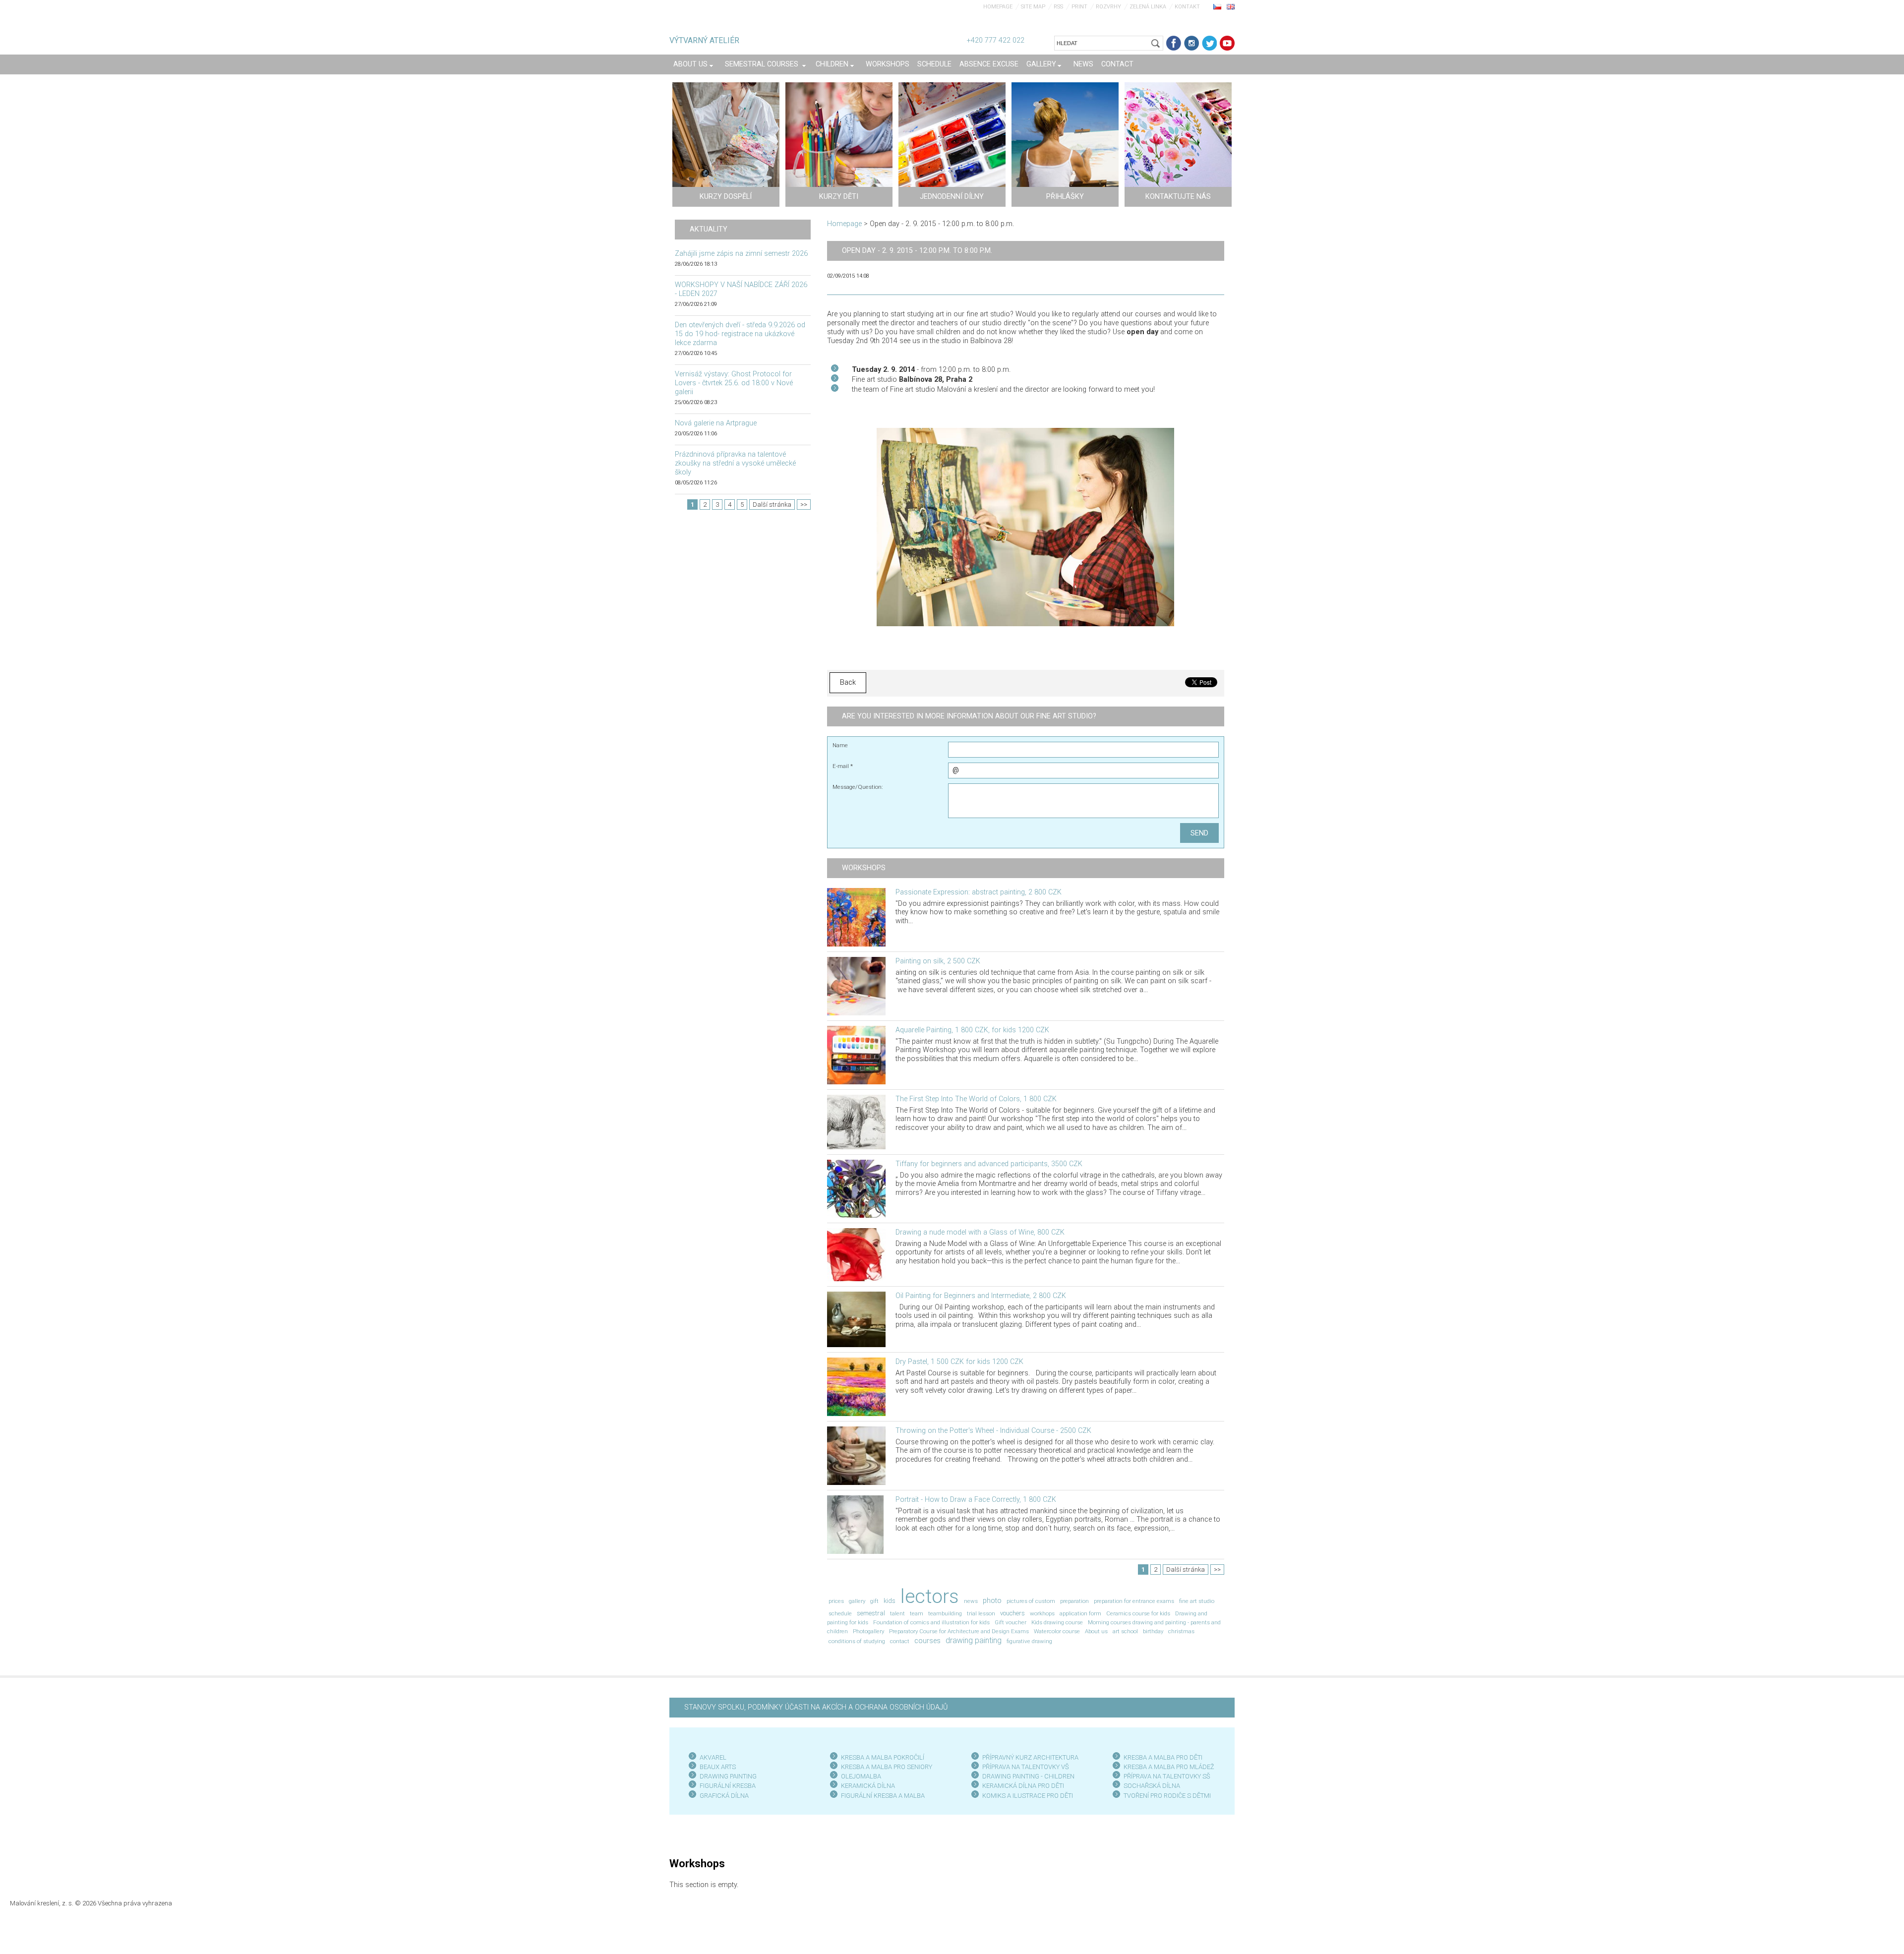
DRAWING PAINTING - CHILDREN (1028, 1776)
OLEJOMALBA (861, 1776)
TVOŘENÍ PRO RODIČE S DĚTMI (1167, 1796)
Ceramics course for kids (1138, 1613)
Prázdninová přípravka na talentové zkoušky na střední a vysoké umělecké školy (735, 463)
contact (900, 1641)
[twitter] (1209, 43)
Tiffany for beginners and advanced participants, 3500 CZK (989, 1164)
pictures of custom (1031, 1601)
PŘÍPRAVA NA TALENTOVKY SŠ (1167, 1776)
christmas (1181, 1631)
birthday (1153, 1631)
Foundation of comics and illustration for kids (931, 1622)
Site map (1033, 7)
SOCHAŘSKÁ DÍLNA (1152, 1786)
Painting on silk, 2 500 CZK (938, 961)
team (917, 1613)
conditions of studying (857, 1641)
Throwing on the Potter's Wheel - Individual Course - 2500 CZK (993, 1431)
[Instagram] (1191, 43)
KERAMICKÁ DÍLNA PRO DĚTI (1023, 1786)
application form (1080, 1613)
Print (1079, 7)
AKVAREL (713, 1757)
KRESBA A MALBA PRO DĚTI (1163, 1757)
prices (836, 1601)
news (971, 1601)
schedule (840, 1613)
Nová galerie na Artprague (716, 423)
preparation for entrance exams (1134, 1601)
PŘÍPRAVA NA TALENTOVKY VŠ (1026, 1767)
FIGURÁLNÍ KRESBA (728, 1786)
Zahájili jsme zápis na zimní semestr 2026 (741, 254)
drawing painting (974, 1640)
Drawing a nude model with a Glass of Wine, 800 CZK (980, 1232)
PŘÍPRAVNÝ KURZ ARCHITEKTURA (1030, 1757)
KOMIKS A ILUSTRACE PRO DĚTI (1028, 1796)
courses (927, 1641)
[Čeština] (1217, 6)
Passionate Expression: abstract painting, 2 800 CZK (979, 892)
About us (1096, 1631)
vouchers (1012, 1613)
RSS (1058, 7)
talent (897, 1613)
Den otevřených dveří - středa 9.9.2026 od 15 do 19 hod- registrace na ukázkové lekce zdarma (740, 334)
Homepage (998, 7)
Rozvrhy (1108, 7)
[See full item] (856, 917)
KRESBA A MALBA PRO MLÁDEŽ (1169, 1767)
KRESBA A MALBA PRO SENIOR (885, 1767)
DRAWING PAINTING (728, 1776)
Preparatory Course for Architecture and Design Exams (959, 1631)
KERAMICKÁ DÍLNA (868, 1786)
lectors (930, 1596)
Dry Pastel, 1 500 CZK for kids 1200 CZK (959, 1362)
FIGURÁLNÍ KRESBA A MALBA (883, 1796)
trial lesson (981, 1613)
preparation (1074, 1601)
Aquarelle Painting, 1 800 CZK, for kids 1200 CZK (972, 1030)
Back (848, 682)
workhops (1042, 1613)
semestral (871, 1613)
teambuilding (945, 1613)
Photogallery (868, 1631)
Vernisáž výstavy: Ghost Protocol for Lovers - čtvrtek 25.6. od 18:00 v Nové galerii (734, 383)
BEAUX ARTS (718, 1767)
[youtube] (1227, 43)
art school (1125, 1631)
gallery (857, 1601)
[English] (1231, 6)
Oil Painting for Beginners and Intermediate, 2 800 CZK (981, 1296)
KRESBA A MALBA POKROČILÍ (883, 1757)
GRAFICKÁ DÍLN (722, 1796)
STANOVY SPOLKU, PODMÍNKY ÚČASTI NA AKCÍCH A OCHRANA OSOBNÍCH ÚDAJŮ (816, 1707)
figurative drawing (1029, 1641)
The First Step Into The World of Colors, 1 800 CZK (976, 1099)
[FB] (1174, 43)
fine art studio (1197, 1601)
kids (890, 1601)
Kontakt (1187, 7)
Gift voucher (1011, 1622)
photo (992, 1601)
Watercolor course (1057, 1631)
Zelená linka (1148, 7)
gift (874, 1601)
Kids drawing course (1057, 1622)
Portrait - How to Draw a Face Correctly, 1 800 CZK (976, 1500)
